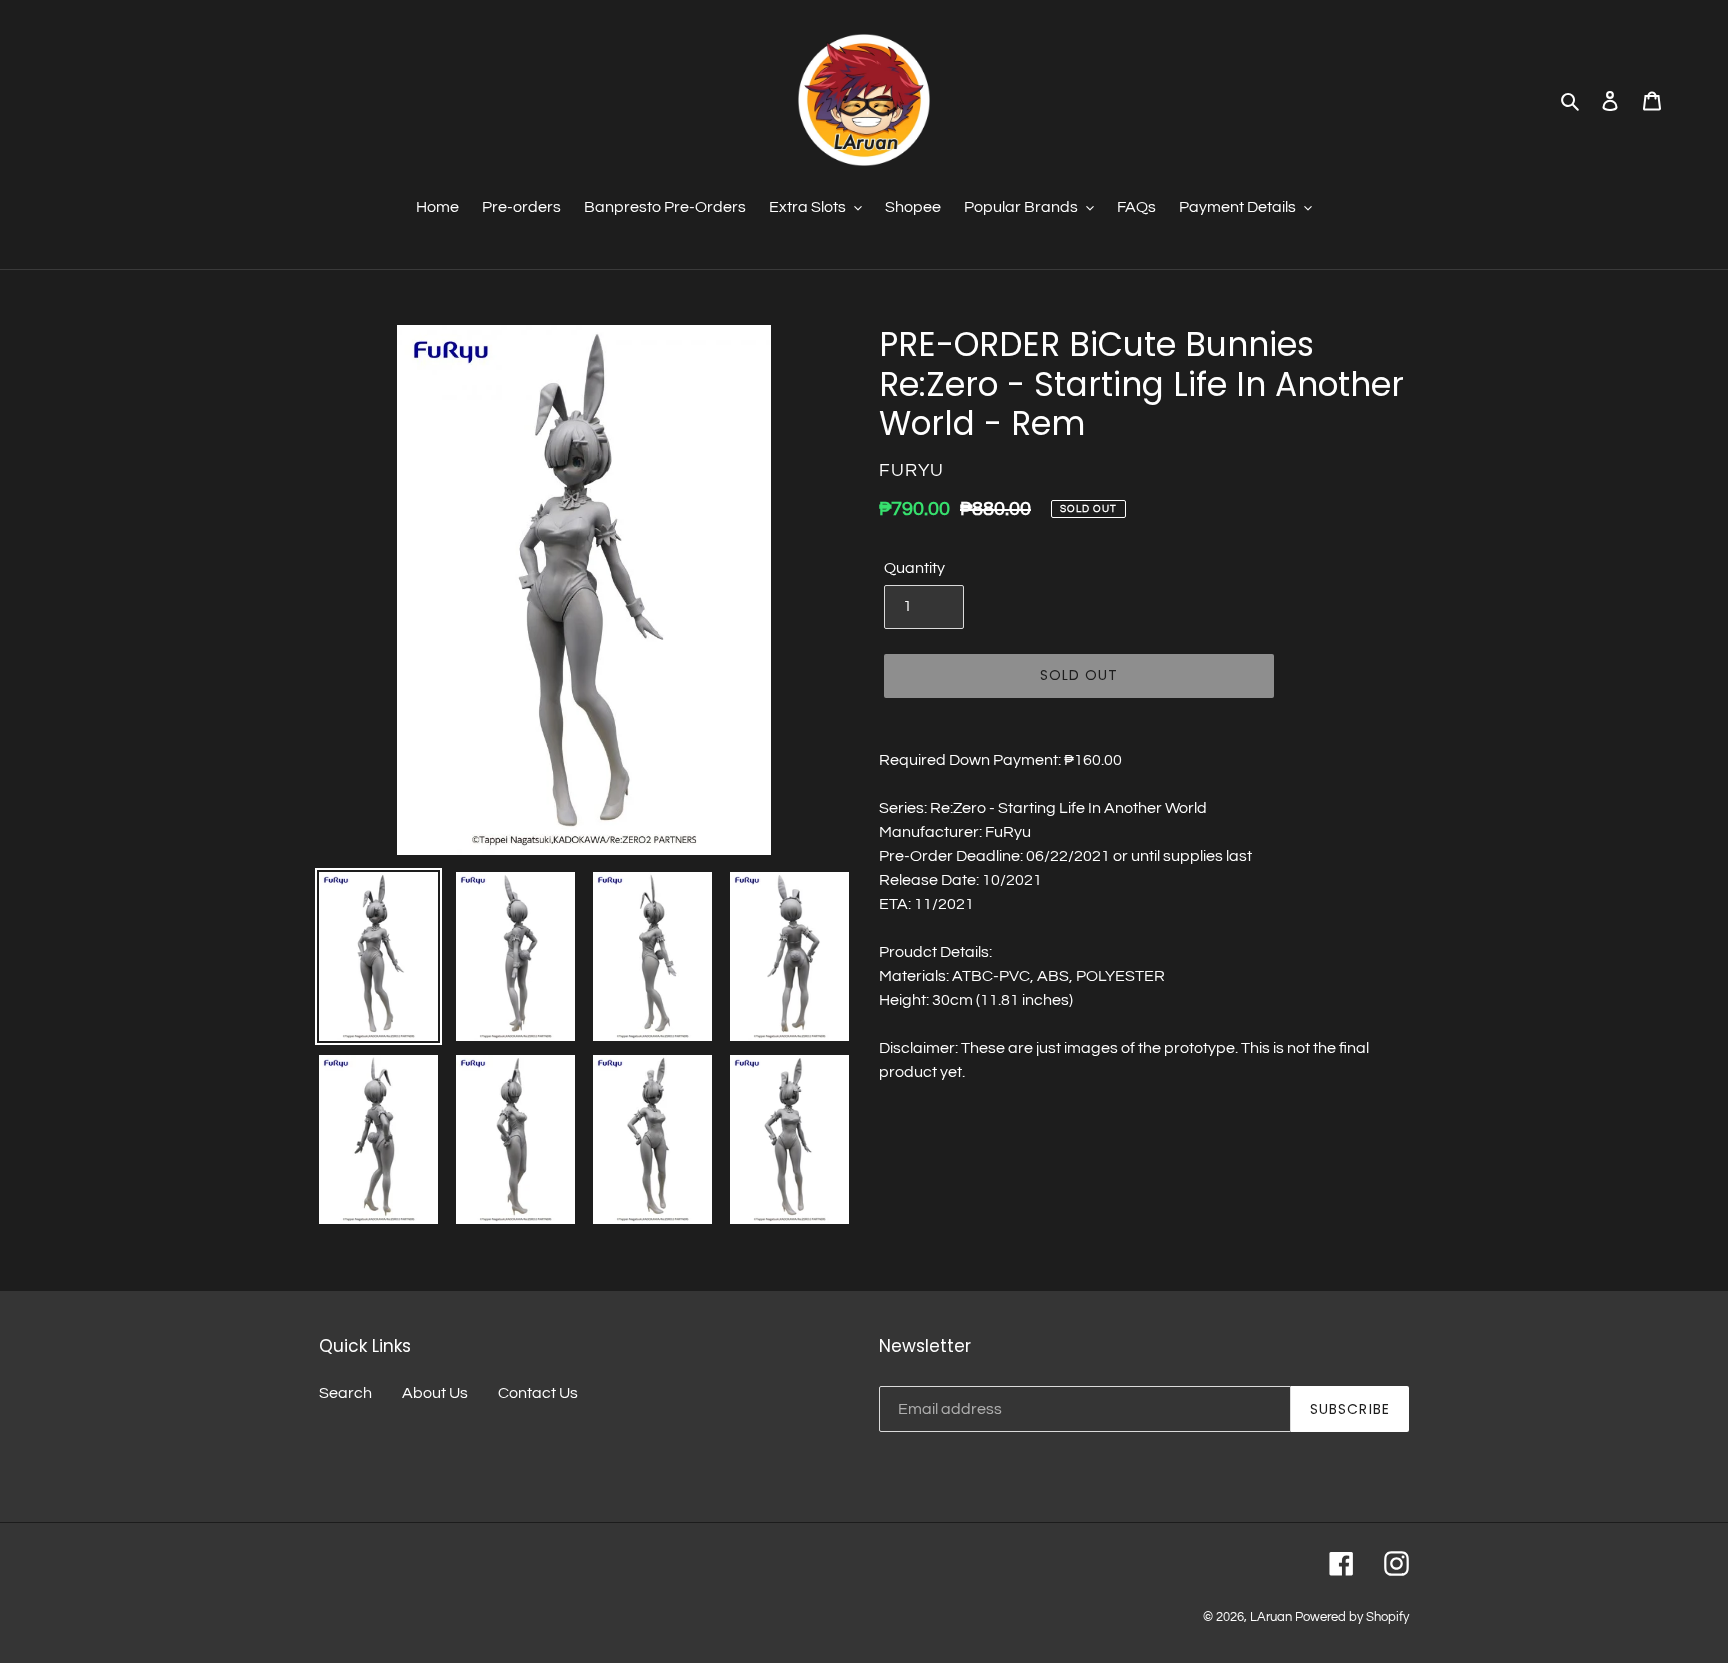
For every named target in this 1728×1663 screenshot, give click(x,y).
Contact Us (538, 1393)
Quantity (914, 568)
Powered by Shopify (1352, 1617)
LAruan (1271, 1617)
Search (345, 1393)
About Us (435, 1393)
